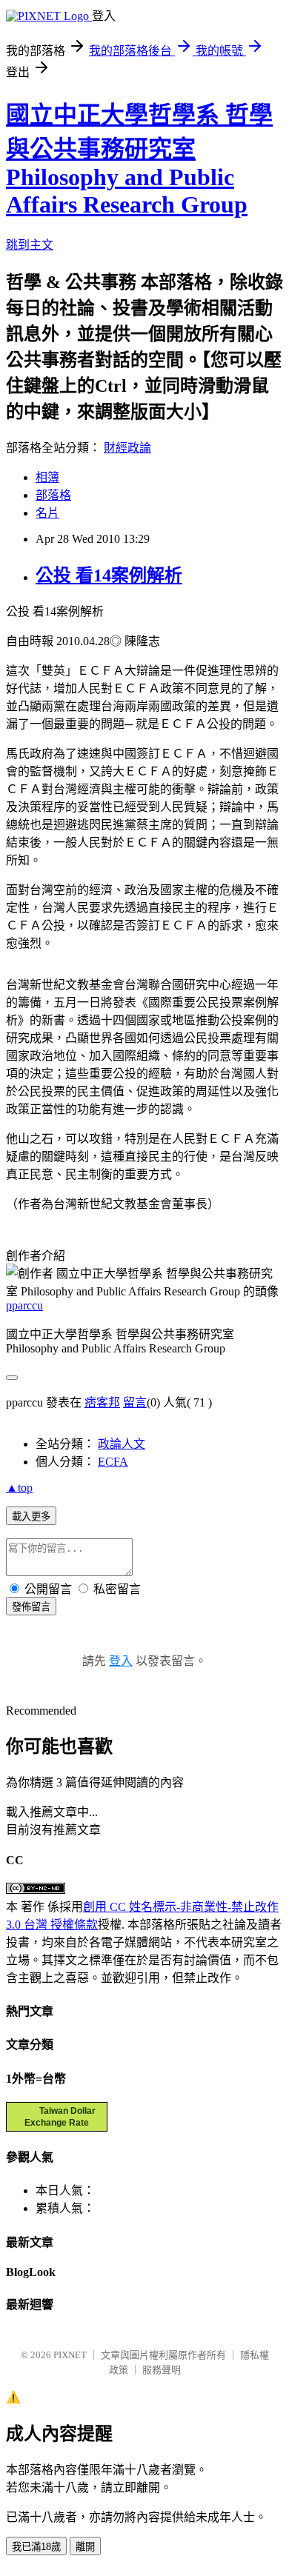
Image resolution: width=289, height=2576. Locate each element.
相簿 (47, 477)
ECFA (113, 1462)
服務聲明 (162, 2370)
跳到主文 (30, 245)
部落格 (53, 495)
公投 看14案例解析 (109, 575)
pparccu (24, 1305)
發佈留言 (31, 1607)
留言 (135, 1402)
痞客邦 (102, 1402)
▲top (19, 1488)
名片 (47, 513)
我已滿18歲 (36, 2547)
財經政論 (127, 448)
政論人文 (122, 1444)
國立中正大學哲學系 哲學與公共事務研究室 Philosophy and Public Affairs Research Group (139, 160)
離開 (85, 2547)
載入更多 (31, 1516)
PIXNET (70, 2355)
